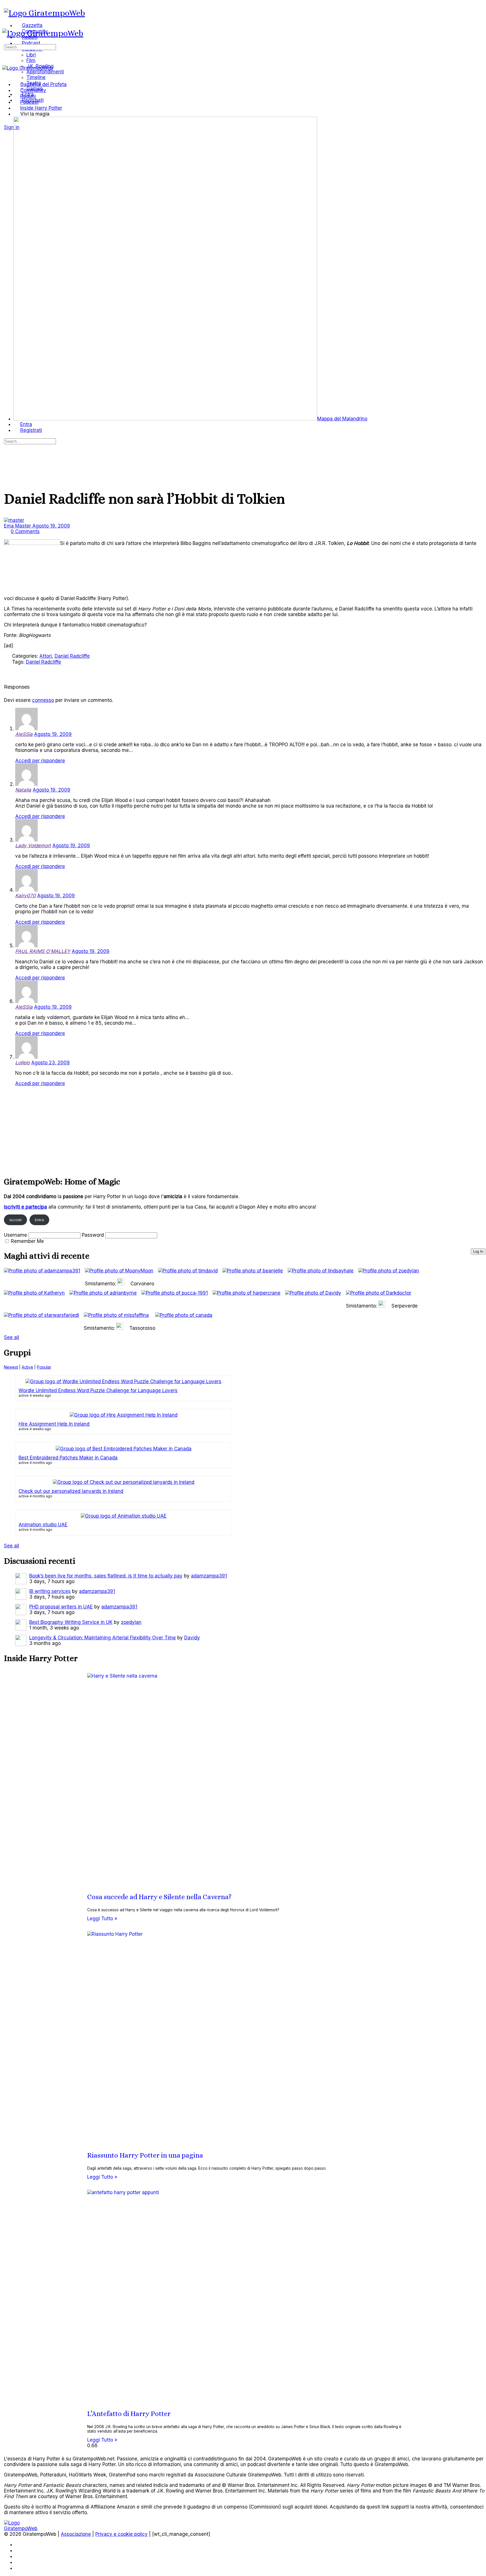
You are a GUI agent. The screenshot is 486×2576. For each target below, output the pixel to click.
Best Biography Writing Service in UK (71, 1622)
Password (93, 1235)
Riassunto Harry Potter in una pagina (145, 2155)
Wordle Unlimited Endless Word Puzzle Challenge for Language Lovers (98, 1390)
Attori (46, 656)
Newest (11, 1367)
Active (27, 1367)
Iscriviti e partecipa (25, 1207)
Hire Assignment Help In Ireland (54, 1424)
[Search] (7, 121)
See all (12, 1337)
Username (15, 1235)
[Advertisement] (173, 1130)
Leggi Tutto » (102, 1919)
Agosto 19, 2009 (51, 526)
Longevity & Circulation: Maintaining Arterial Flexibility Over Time (103, 1638)
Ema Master (18, 526)
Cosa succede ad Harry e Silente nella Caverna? (159, 1897)
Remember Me (27, 1241)
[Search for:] (30, 47)
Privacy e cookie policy (121, 2534)
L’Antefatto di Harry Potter (129, 2414)
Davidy (192, 1638)
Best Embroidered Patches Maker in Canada (68, 1458)
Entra (39, 1220)
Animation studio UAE (43, 1525)
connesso (43, 700)
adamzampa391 (209, 1576)
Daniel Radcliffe (72, 656)
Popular (44, 1367)
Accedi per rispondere (40, 761)
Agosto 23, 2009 (50, 1063)
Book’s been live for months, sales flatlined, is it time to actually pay (106, 1576)
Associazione (76, 2534)
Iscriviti (16, 1220)
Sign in (12, 127)
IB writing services (50, 1591)
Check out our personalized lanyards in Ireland (71, 1491)
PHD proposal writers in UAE (61, 1607)
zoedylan (131, 1622)
